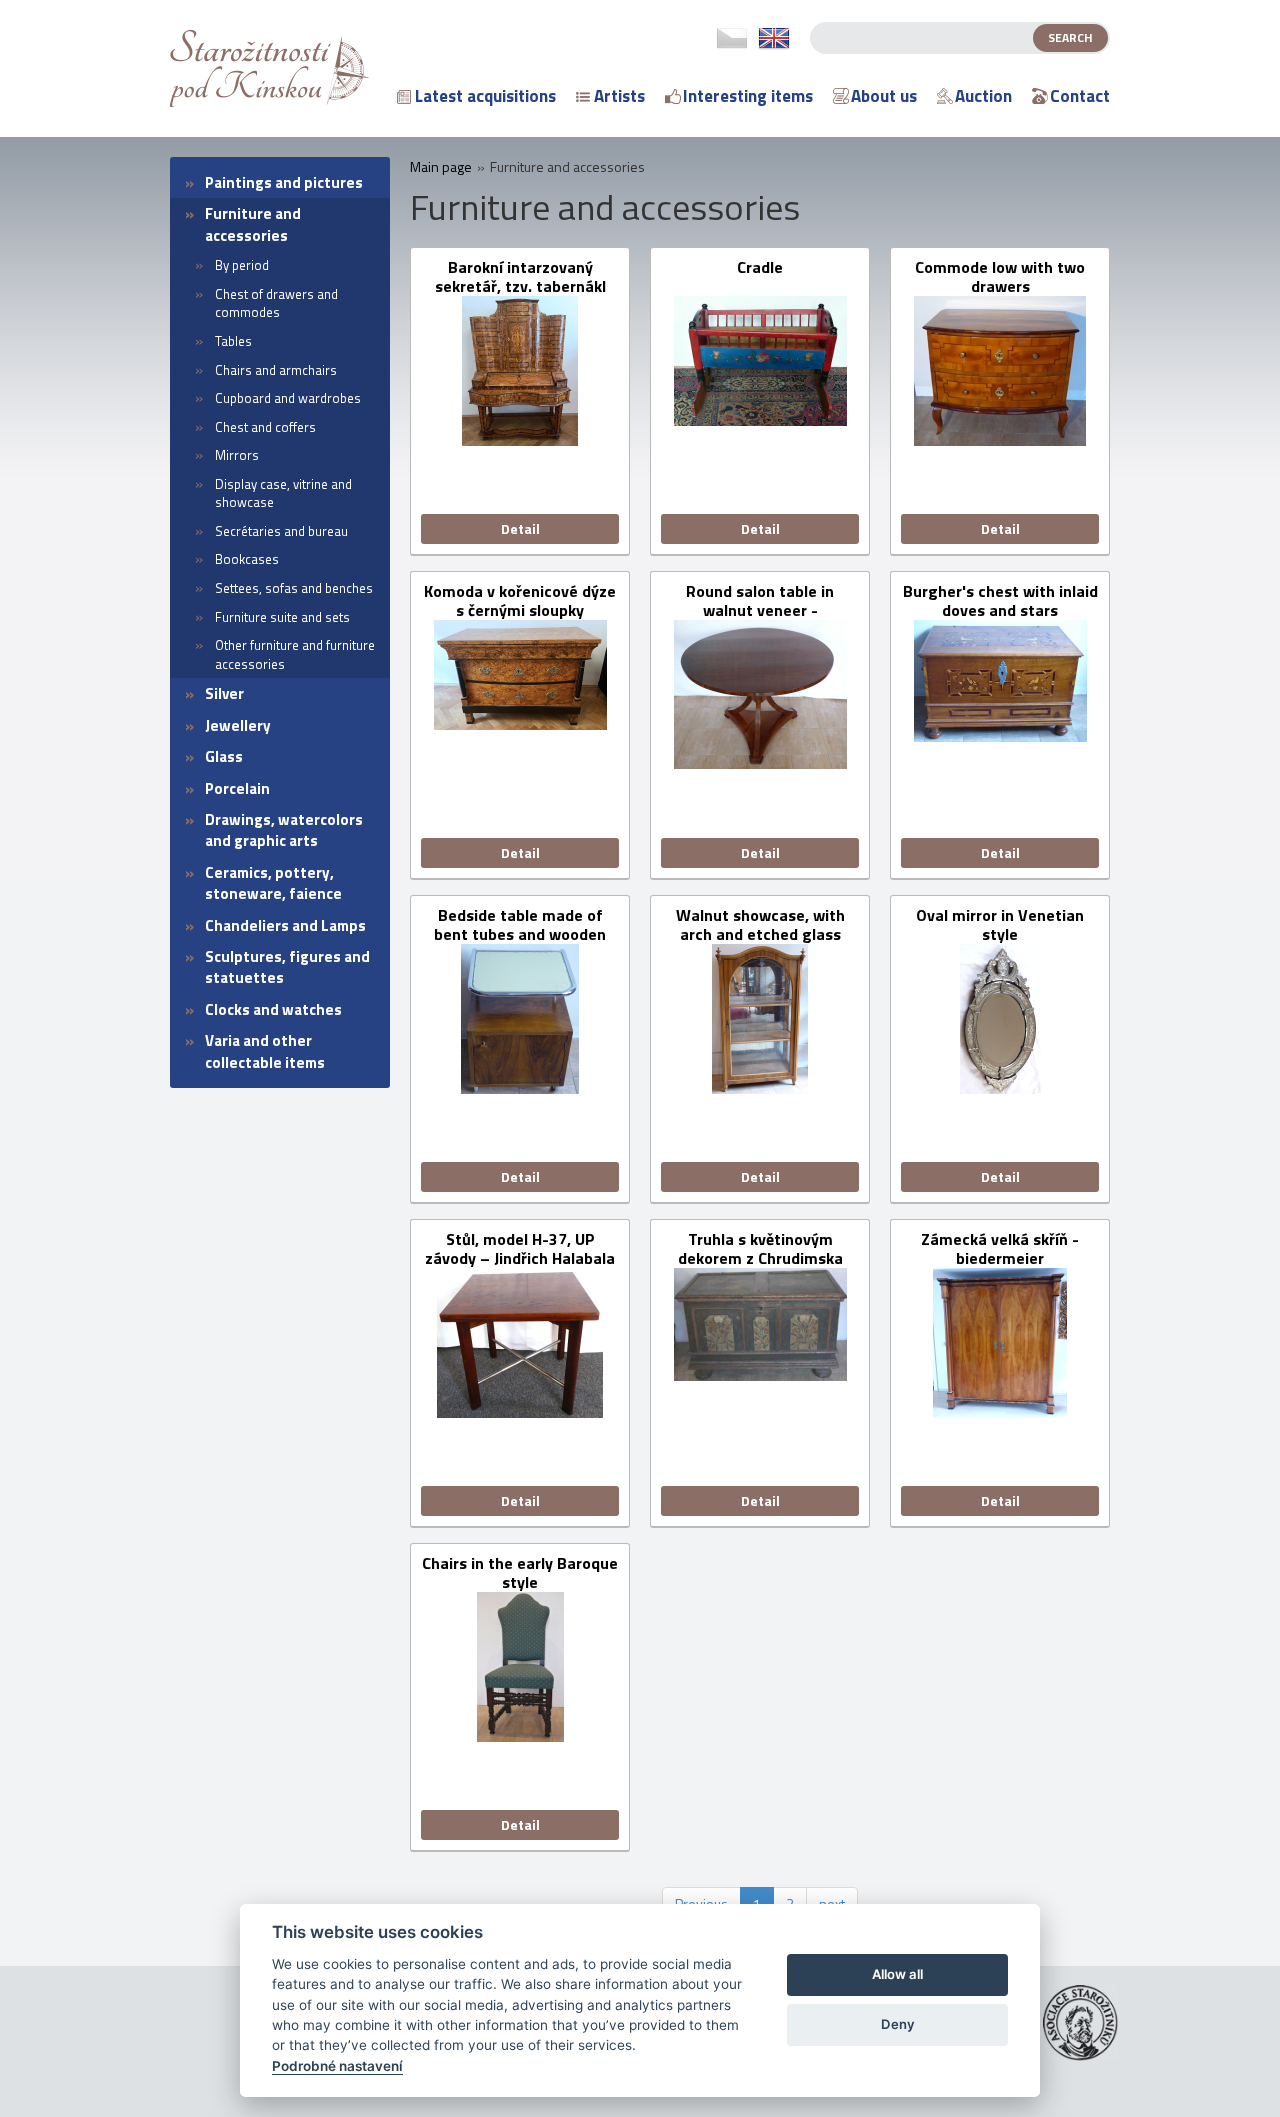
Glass (224, 756)
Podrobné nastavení (337, 2066)
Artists (619, 96)
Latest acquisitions (485, 96)
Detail (520, 528)
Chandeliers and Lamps (285, 925)
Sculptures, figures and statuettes (287, 967)
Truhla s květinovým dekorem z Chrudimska (760, 1249)
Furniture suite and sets (282, 617)
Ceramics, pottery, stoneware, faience (273, 883)
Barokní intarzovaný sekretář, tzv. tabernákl (520, 277)
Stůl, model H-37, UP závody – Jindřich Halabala (520, 1249)
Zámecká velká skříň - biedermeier (1000, 1249)
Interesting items (748, 96)
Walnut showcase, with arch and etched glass (760, 925)
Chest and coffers (265, 427)
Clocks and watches (273, 1009)
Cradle (760, 268)
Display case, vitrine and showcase (283, 493)
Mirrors (237, 455)
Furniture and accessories (253, 224)
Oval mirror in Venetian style (1000, 925)
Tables (233, 341)
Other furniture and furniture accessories (295, 654)
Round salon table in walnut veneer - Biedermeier (760, 601)
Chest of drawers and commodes (276, 303)
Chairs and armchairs (276, 370)
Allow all (897, 1974)
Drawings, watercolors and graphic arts (284, 830)
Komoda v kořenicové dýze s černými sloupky (520, 601)
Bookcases (247, 559)
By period (242, 265)
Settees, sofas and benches (294, 588)
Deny (898, 2024)
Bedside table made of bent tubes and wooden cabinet (520, 925)
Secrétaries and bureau (281, 531)
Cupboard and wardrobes (288, 398)
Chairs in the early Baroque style (520, 1573)
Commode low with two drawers (1000, 277)
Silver (224, 693)
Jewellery (238, 725)
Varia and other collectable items (265, 1051)
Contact (1080, 96)
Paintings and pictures (284, 182)
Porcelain (237, 788)
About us (884, 96)
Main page (441, 167)
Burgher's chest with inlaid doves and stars (1000, 601)
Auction (983, 96)
